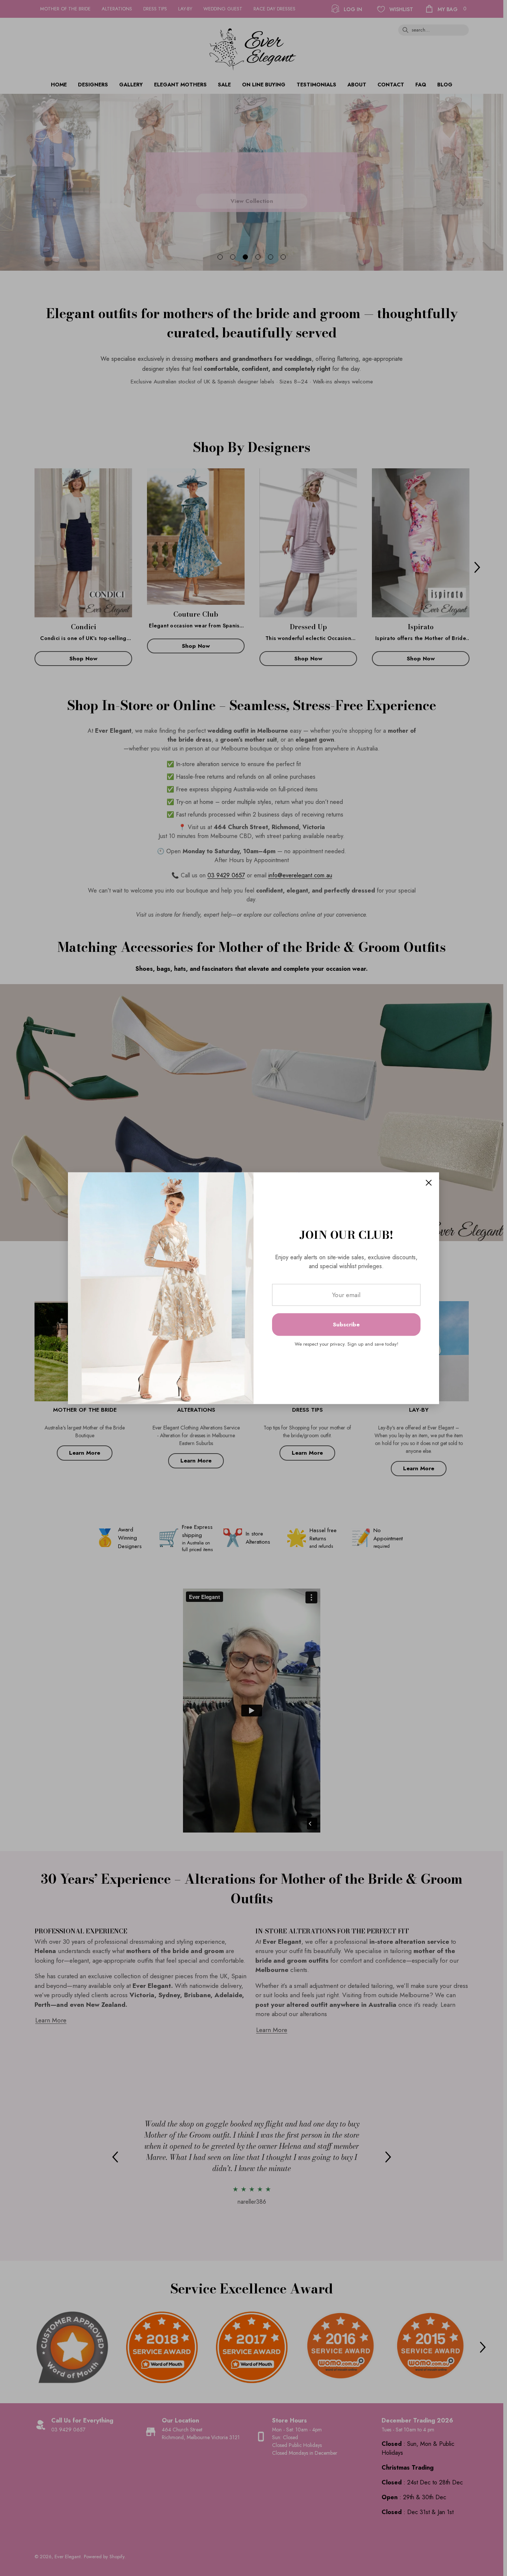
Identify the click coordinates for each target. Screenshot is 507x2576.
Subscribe (346, 1325)
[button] (429, 1183)
